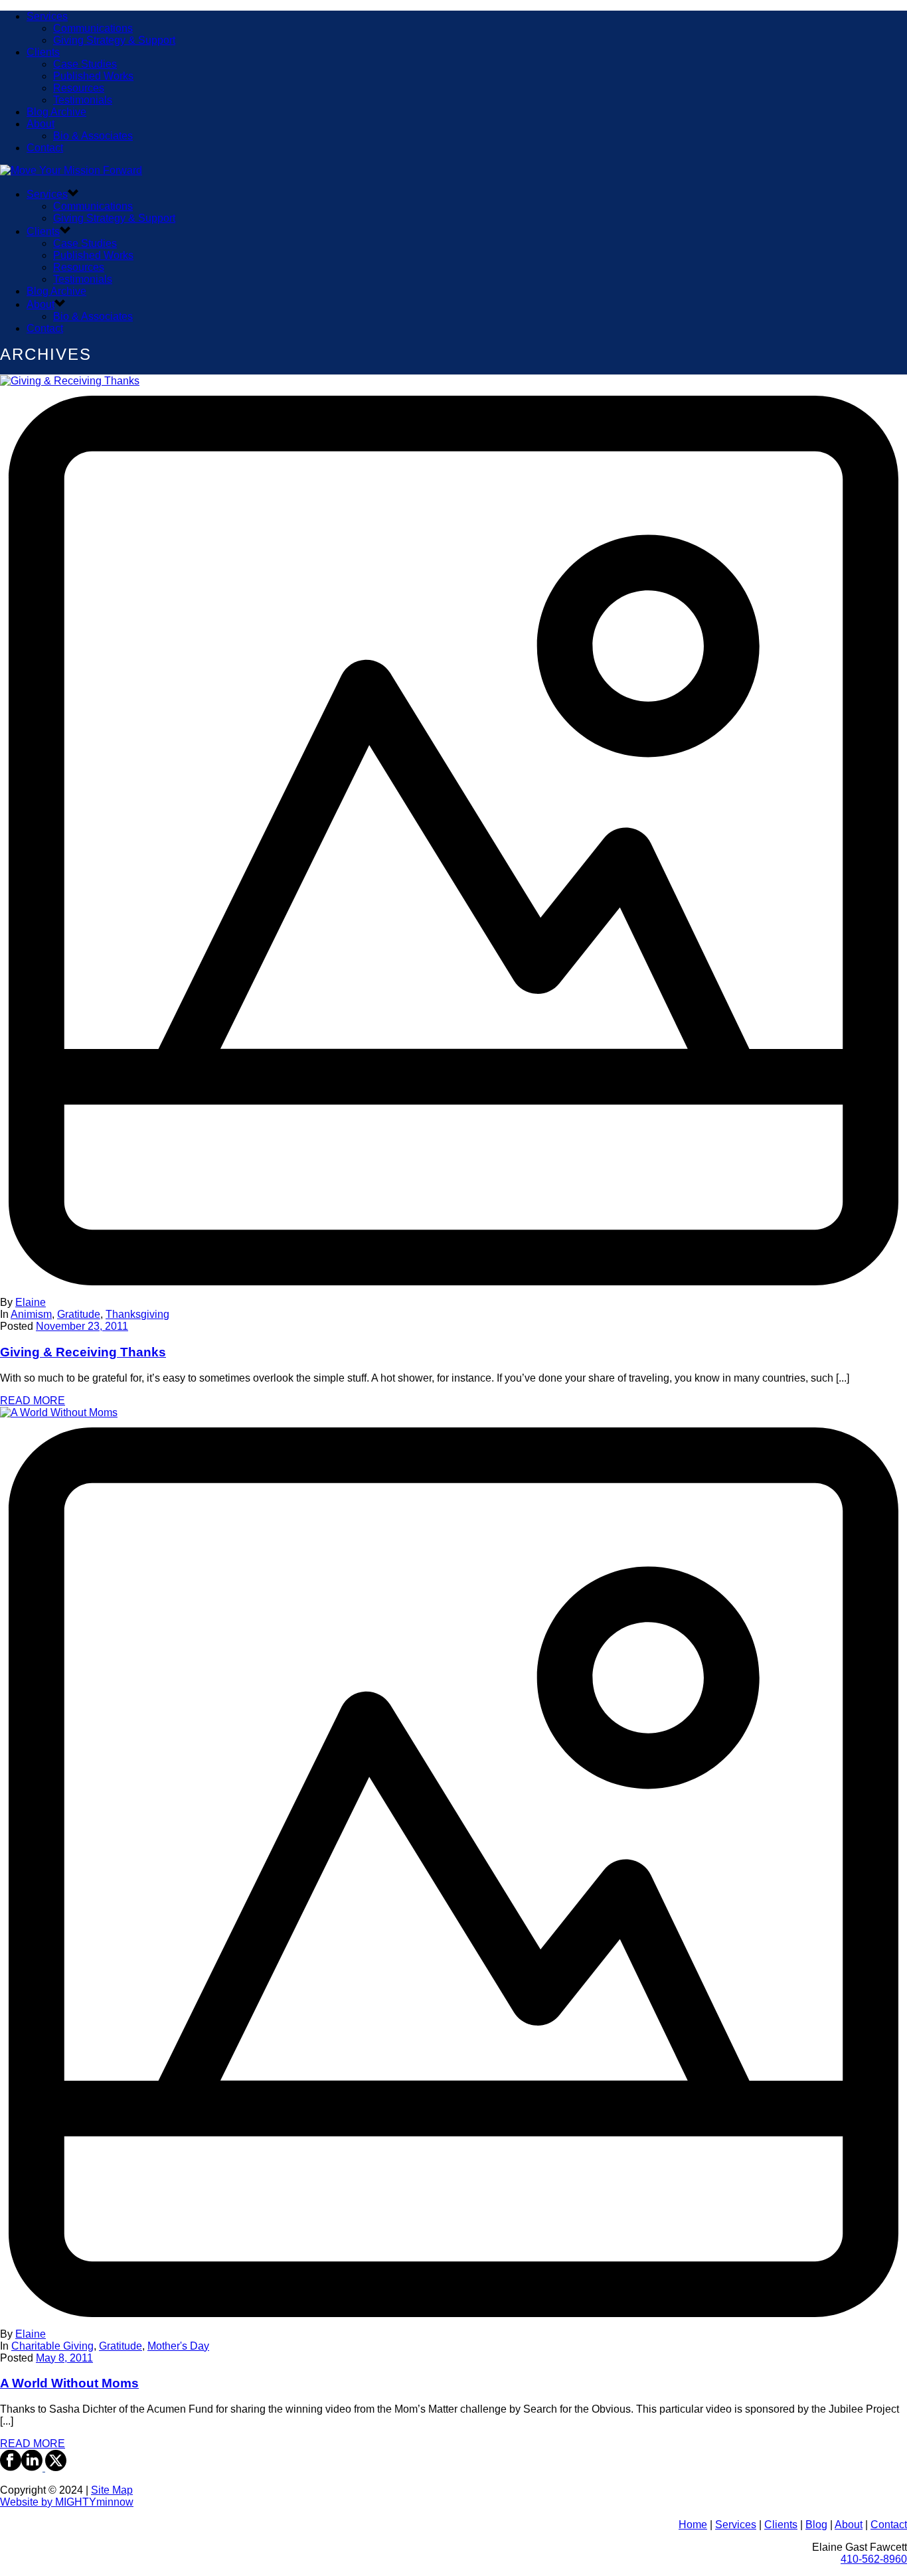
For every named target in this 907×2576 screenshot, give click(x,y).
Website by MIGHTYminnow (67, 2502)
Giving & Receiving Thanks (83, 1352)
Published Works (93, 76)
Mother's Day (178, 2346)
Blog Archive (56, 112)
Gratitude (79, 1314)
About (41, 124)
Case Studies (85, 64)
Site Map (112, 2490)
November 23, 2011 (82, 1326)
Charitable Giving (52, 2346)
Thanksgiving (137, 1314)
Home (693, 2525)
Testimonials (83, 100)
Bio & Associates (93, 136)
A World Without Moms (69, 2383)
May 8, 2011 (64, 2358)
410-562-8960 (874, 2559)
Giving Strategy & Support (114, 40)
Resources (79, 88)
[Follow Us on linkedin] (32, 2467)
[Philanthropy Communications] (71, 170)
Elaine (31, 1302)
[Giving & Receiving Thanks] (453, 836)
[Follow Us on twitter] (54, 2467)
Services (47, 16)
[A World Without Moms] (453, 1868)
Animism (31, 1314)
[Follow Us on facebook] (11, 2467)
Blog (816, 2525)
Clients (43, 52)
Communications (93, 28)
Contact (45, 148)
